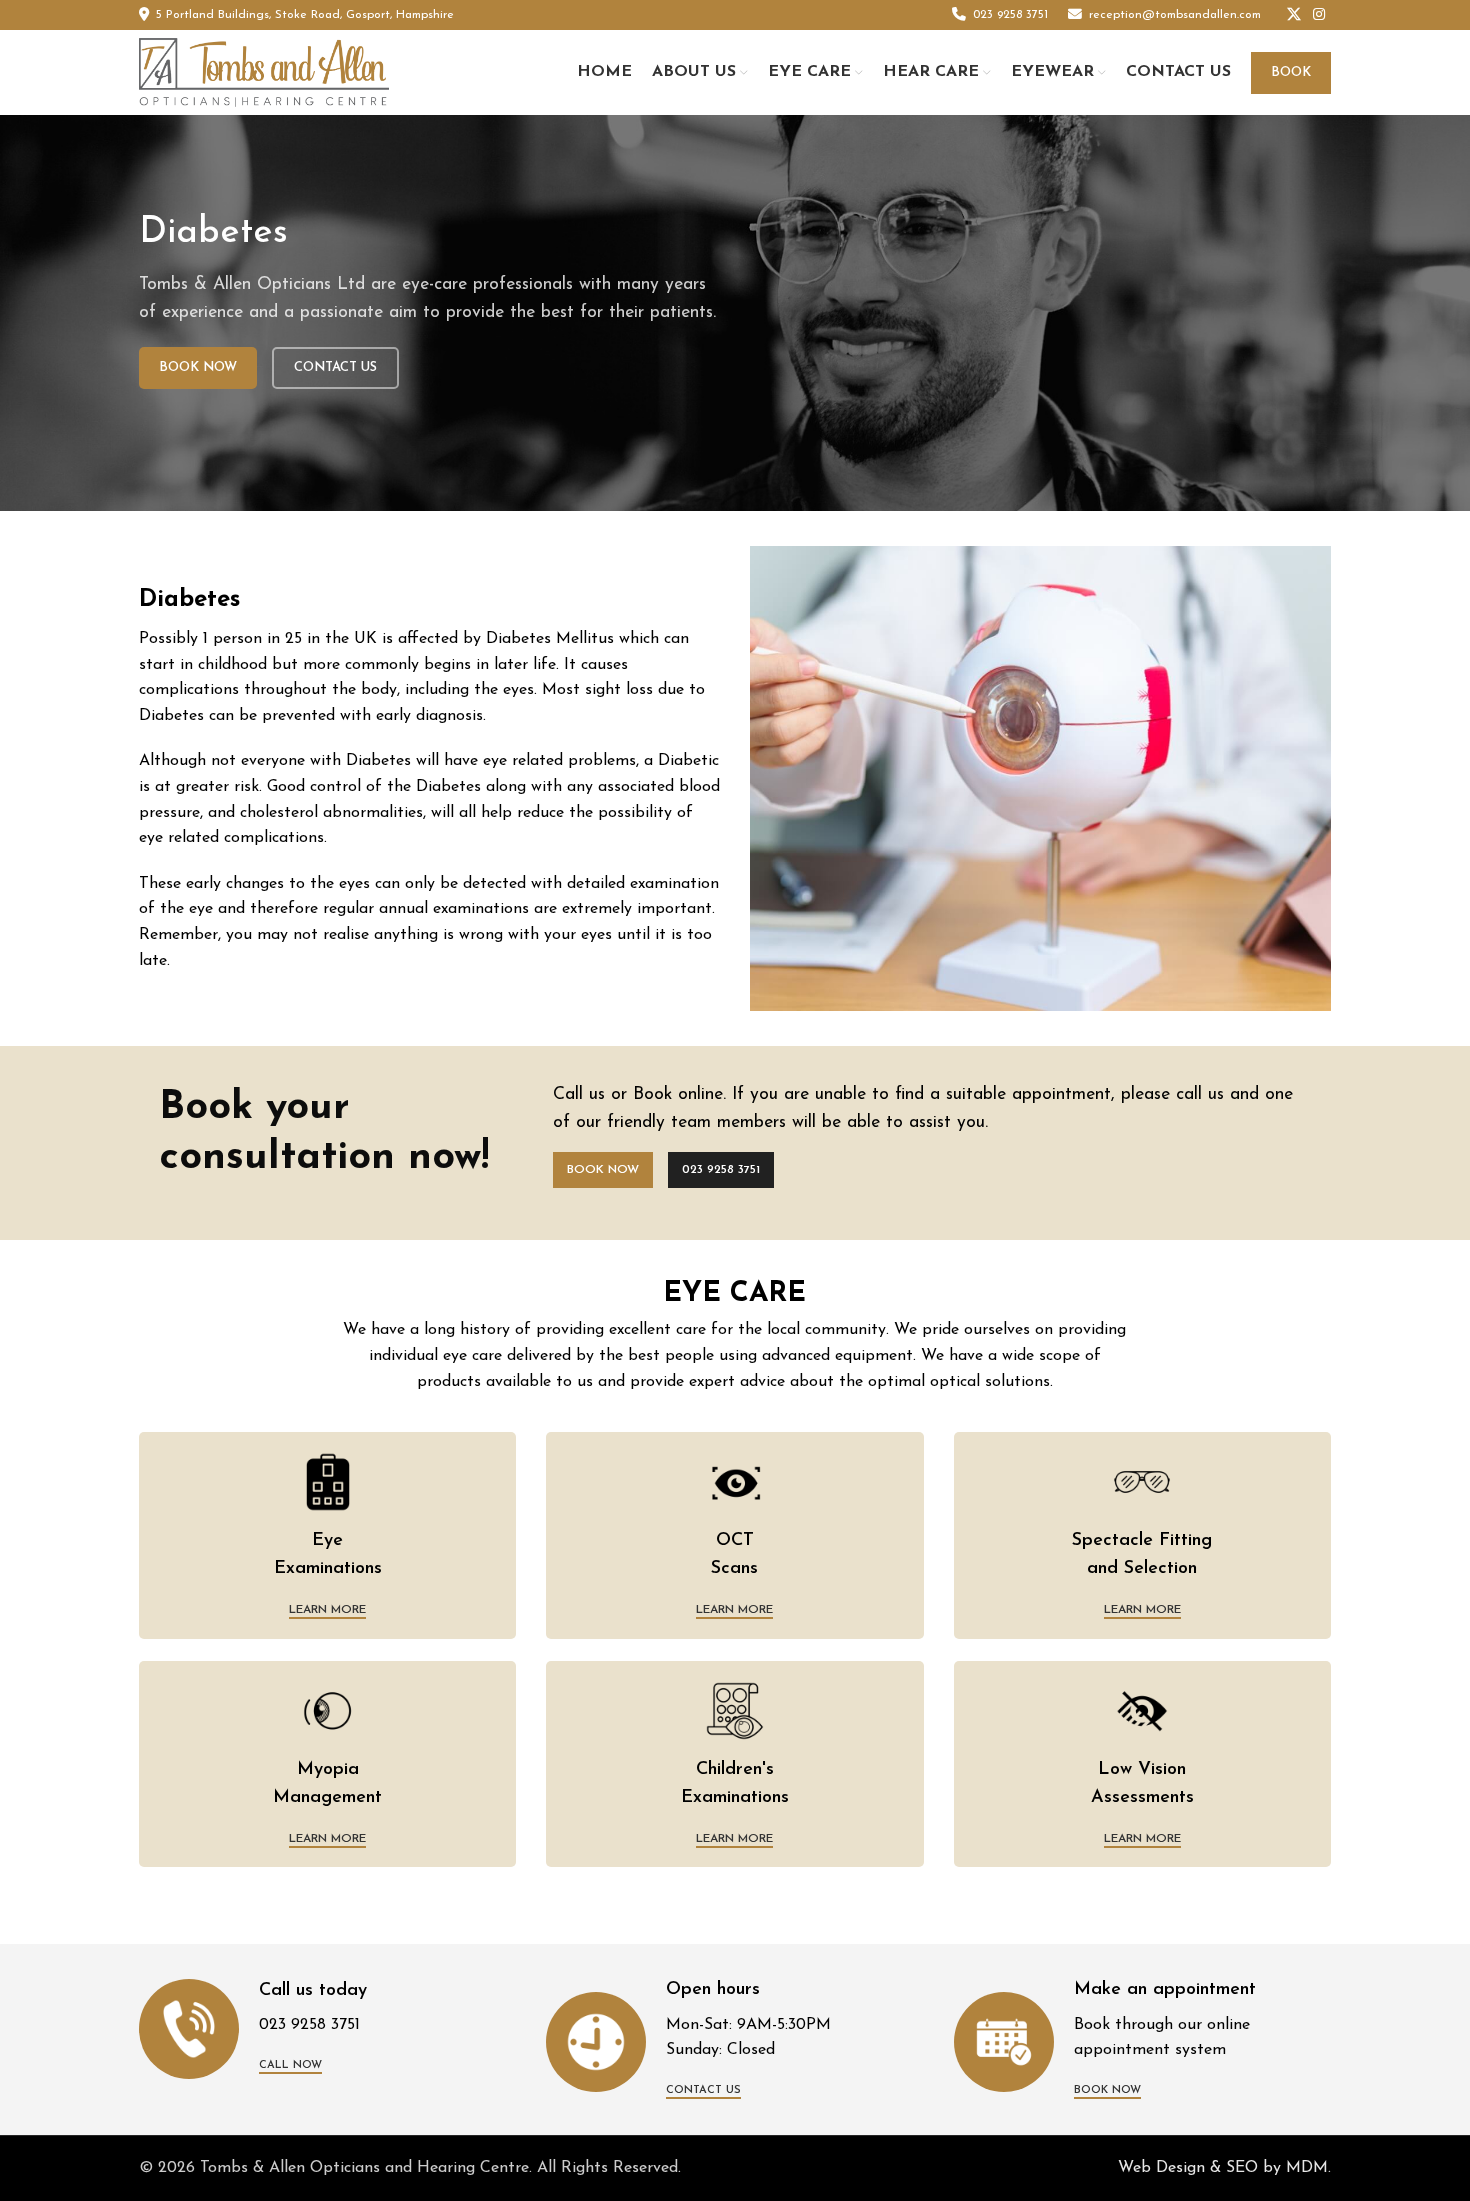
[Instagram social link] (1319, 15)
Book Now (198, 367)
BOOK (1291, 72)
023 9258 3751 (721, 1170)
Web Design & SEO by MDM (1223, 2168)
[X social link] (1294, 15)
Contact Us (335, 367)
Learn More (327, 1610)
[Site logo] (264, 72)
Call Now (290, 2065)
